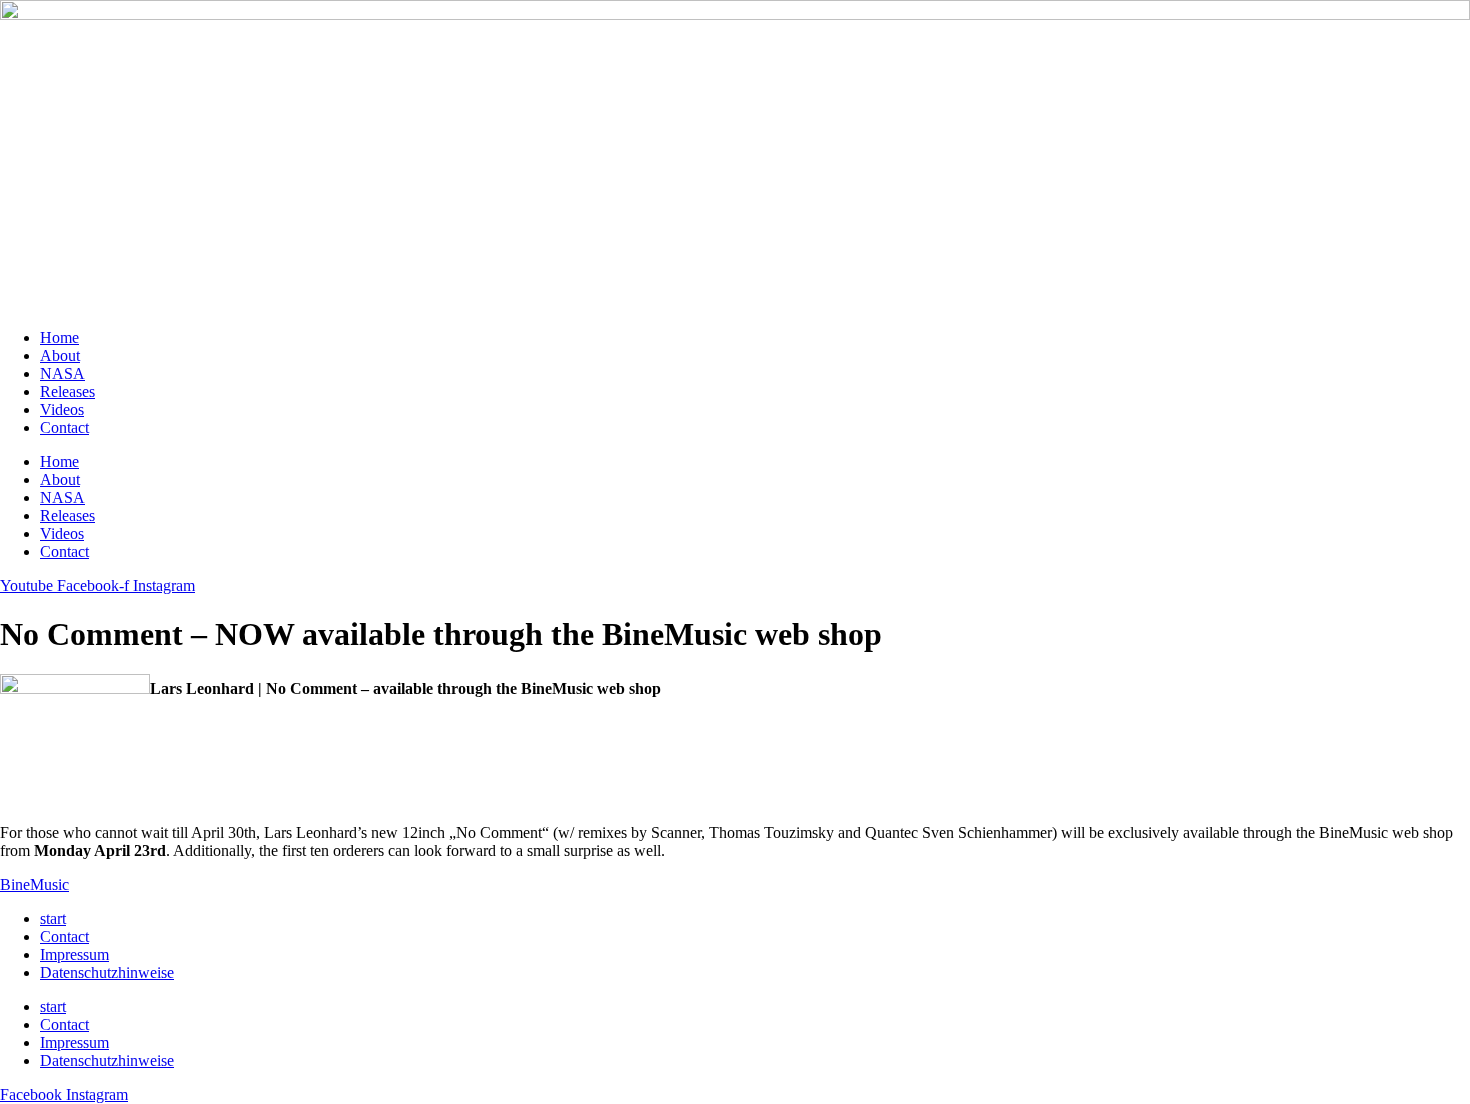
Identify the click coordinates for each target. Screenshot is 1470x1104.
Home (59, 337)
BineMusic (34, 884)
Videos (62, 409)
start (53, 918)
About (60, 355)
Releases (67, 391)
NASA (62, 373)
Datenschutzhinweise (107, 972)
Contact (64, 427)
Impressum (74, 954)
